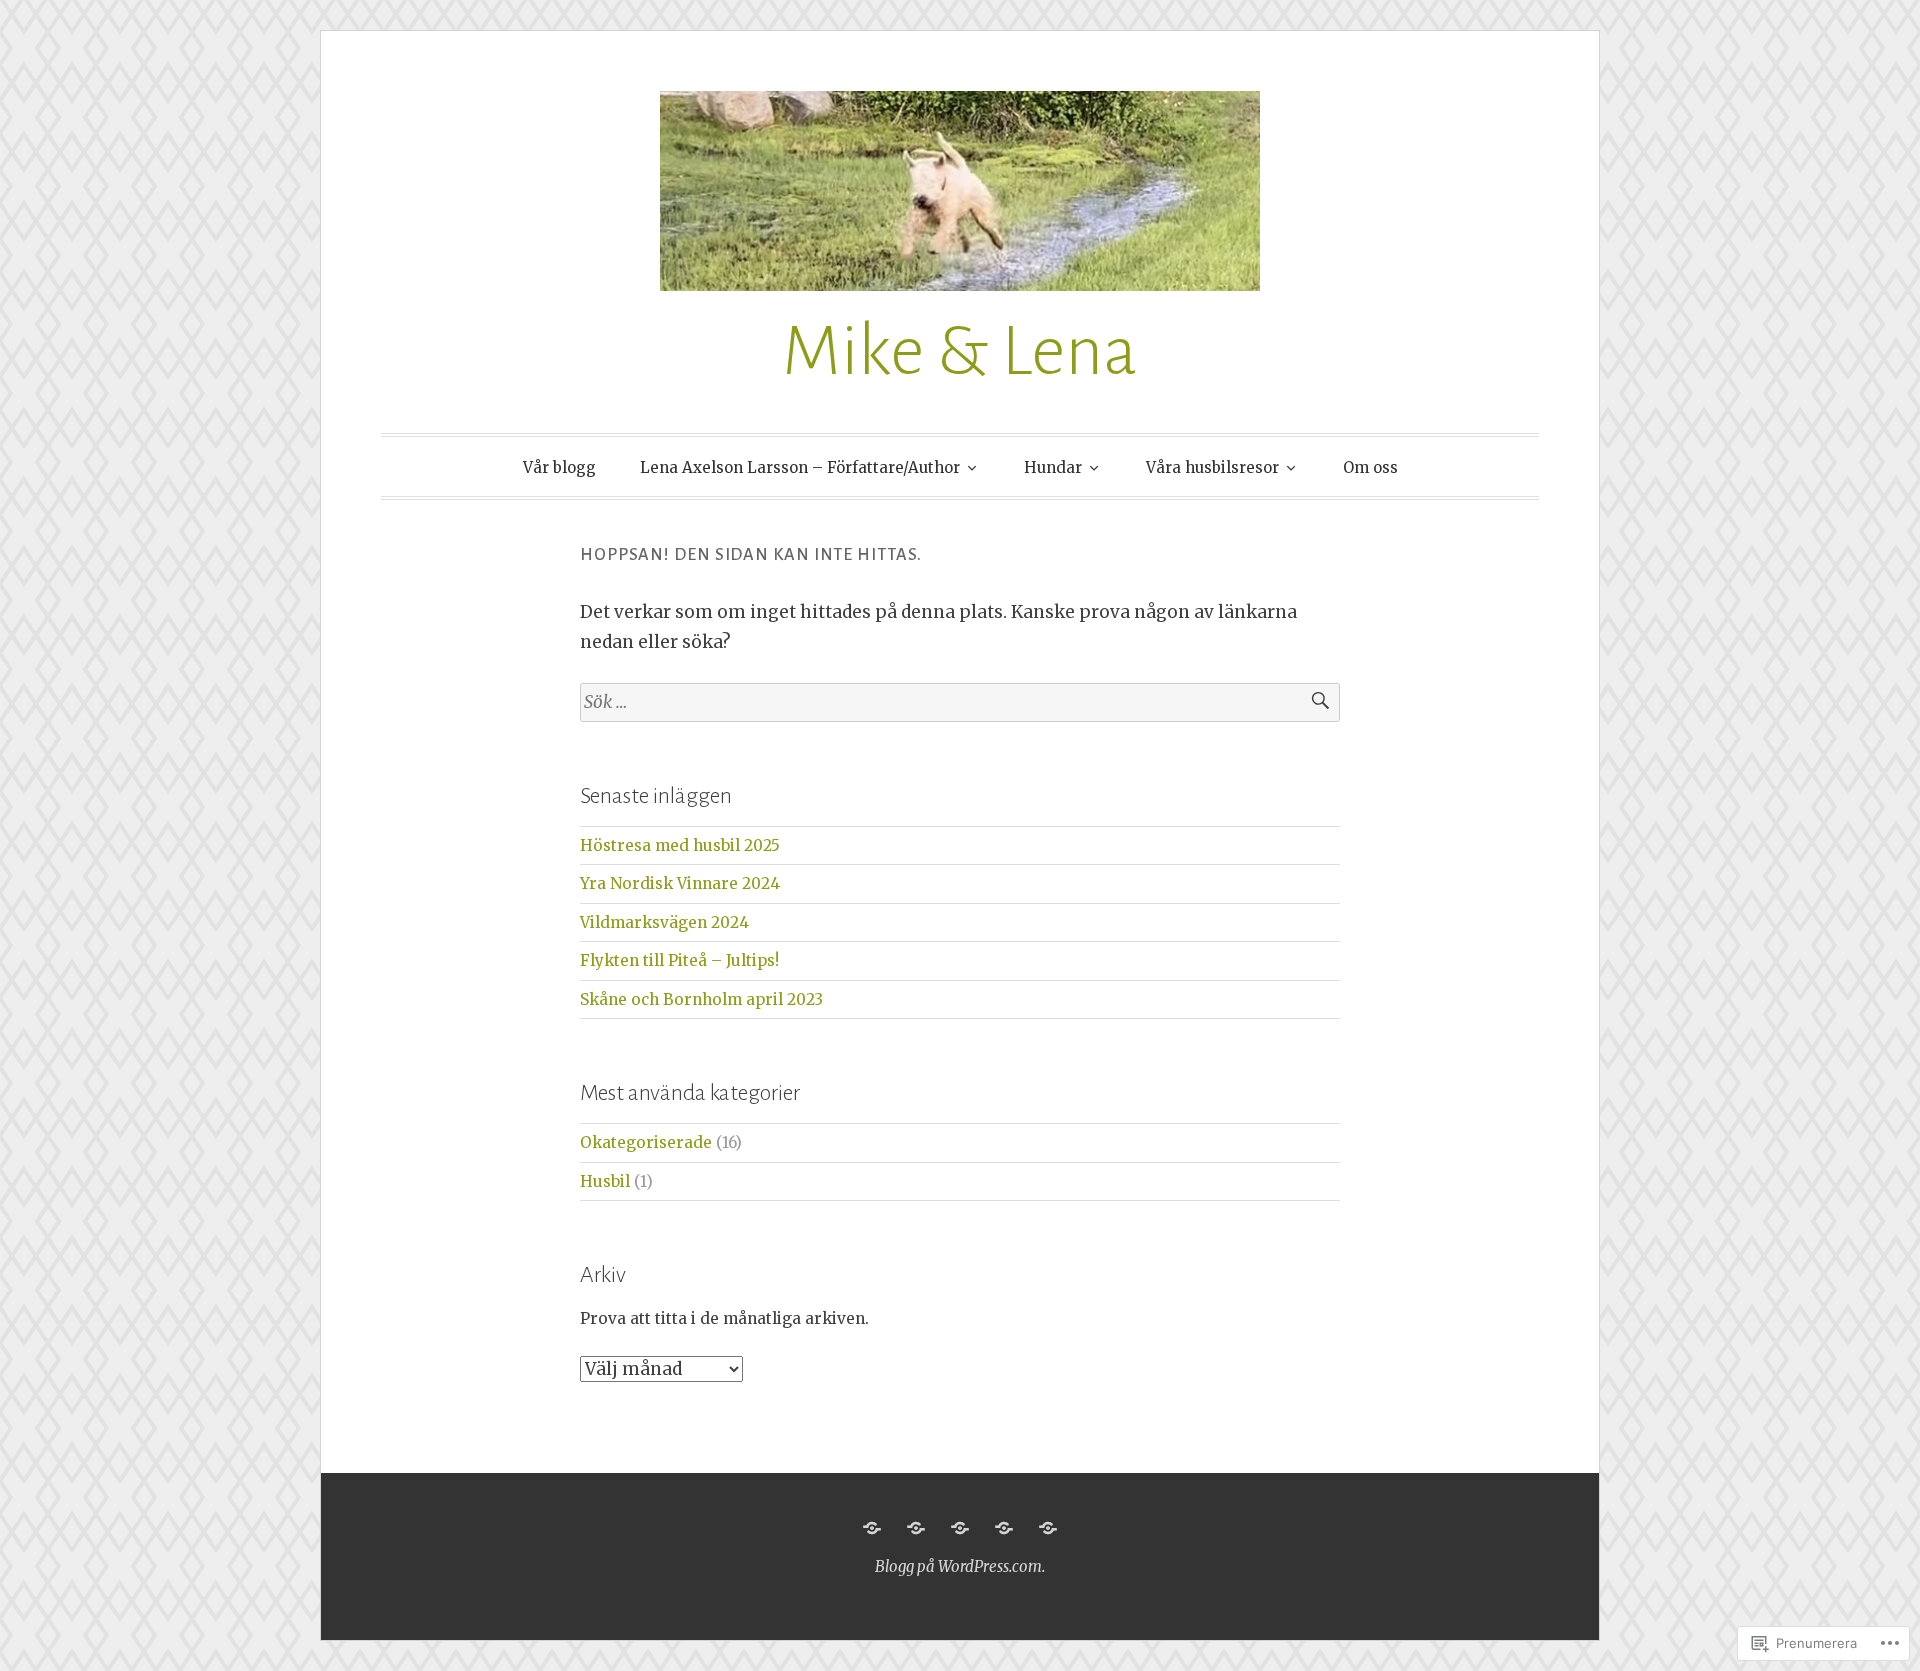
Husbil (605, 1181)
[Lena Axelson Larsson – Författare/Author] (916, 1528)
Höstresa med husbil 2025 (680, 845)
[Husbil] (1004, 1528)
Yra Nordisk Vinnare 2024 (680, 883)
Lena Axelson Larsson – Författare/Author (800, 467)
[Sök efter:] (960, 702)
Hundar (1053, 467)
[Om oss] (1048, 1528)
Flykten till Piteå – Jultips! (679, 960)
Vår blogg (559, 467)
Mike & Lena (960, 351)
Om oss (1370, 467)
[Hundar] (960, 1528)
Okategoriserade (646, 1142)
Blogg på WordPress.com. (960, 1566)
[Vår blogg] (872, 1528)
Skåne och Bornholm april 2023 (701, 999)
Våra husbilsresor (1212, 467)
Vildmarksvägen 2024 (664, 922)
